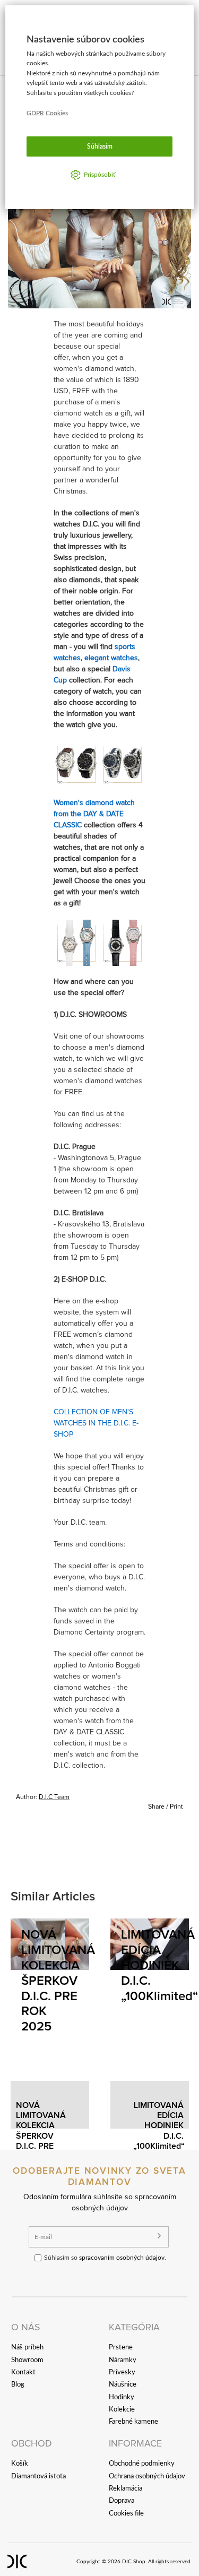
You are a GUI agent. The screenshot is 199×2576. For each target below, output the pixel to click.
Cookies (57, 113)
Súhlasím (100, 146)
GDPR (35, 113)
